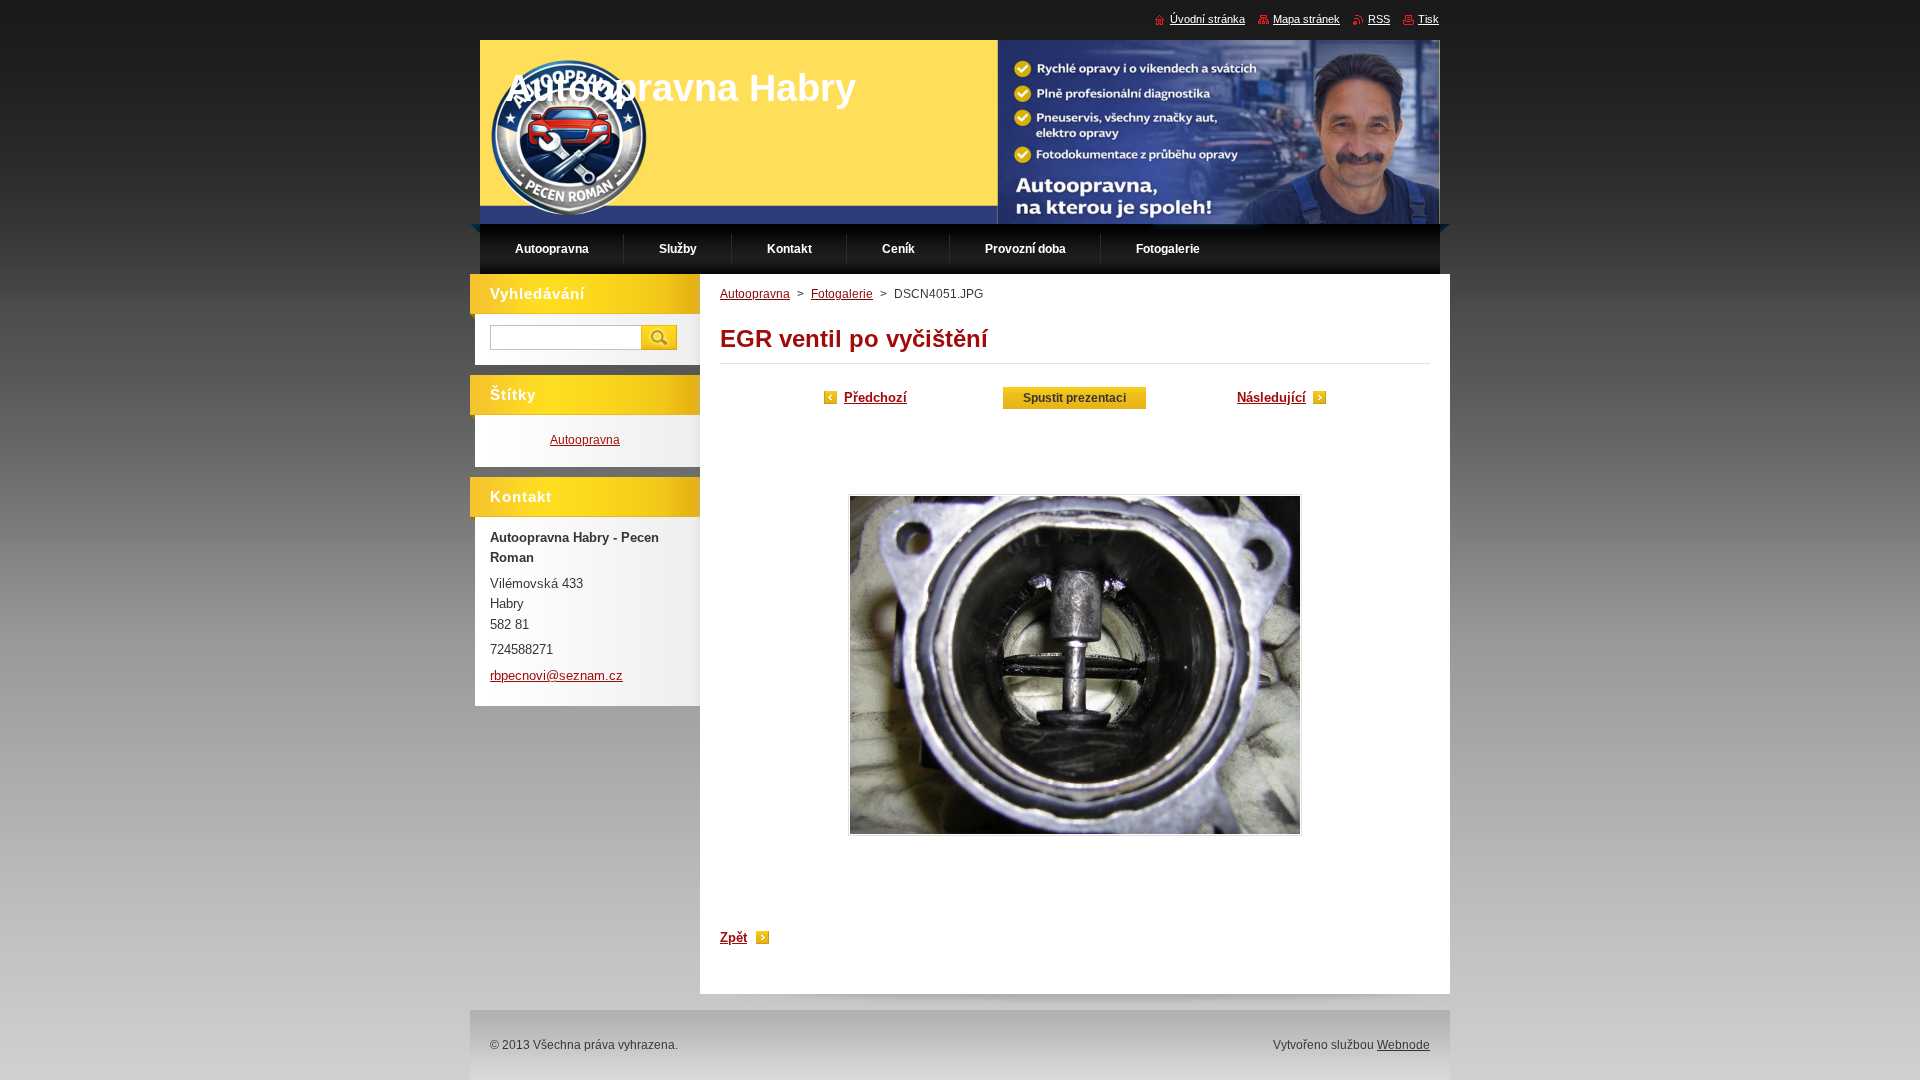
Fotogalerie (842, 294)
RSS (1379, 19)
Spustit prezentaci (1074, 398)
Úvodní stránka (1207, 19)
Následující (1271, 397)
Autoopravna (755, 294)
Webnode (1403, 1045)
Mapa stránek (1306, 19)
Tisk (1428, 19)
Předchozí (875, 397)
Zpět (733, 937)
